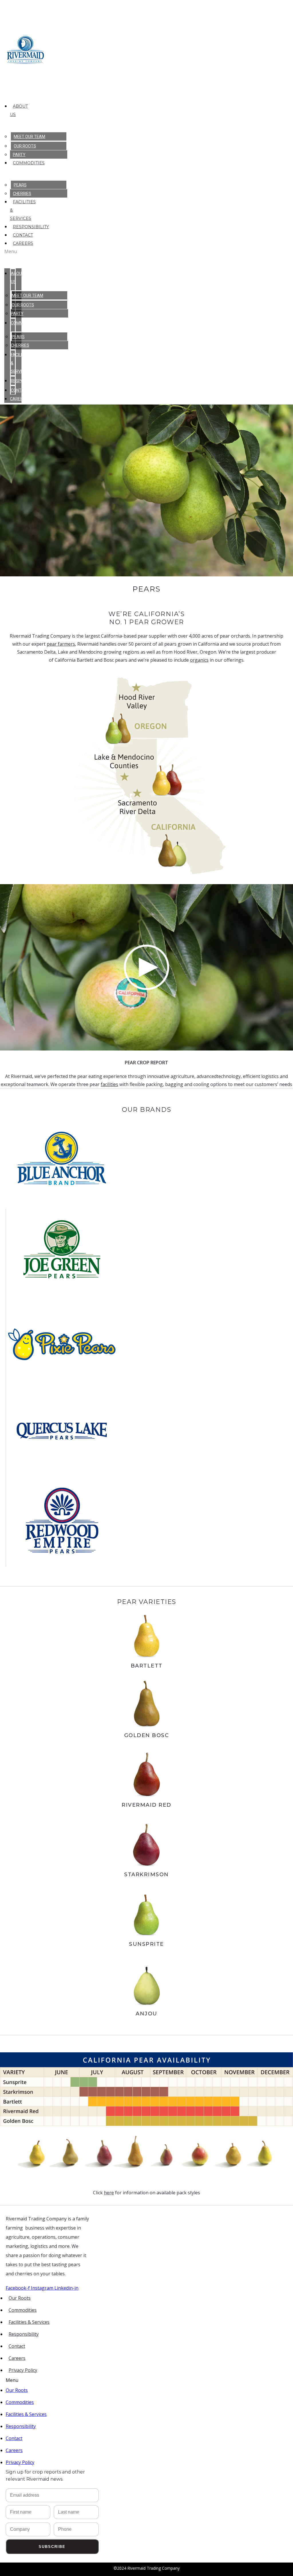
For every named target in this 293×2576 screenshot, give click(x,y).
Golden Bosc (147, 1735)
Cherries (22, 194)
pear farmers (61, 644)
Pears (20, 185)
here (109, 2193)
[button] (13, 251)
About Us (19, 110)
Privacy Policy (23, 2370)
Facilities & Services (29, 2322)
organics (199, 660)
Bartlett (147, 1666)
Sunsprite (146, 1944)
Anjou (146, 2014)
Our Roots (25, 146)
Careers (23, 243)
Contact (23, 235)
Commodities (29, 163)
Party (19, 155)
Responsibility (31, 227)
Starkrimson (146, 1875)
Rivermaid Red (146, 1805)
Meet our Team (29, 137)
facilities (109, 1084)
